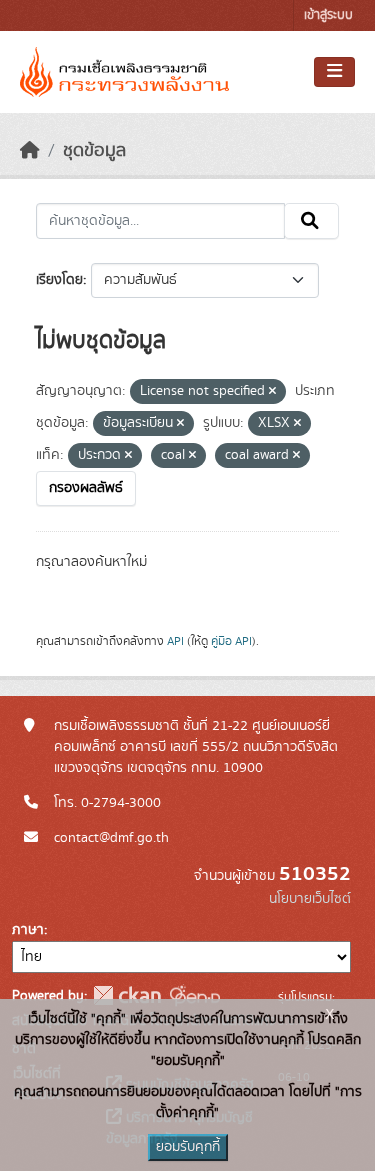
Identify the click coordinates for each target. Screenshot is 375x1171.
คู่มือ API (231, 641)
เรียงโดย (59, 280)
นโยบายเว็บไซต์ (310, 899)
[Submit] (311, 221)
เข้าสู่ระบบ (328, 15)
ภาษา (28, 930)
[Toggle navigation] (334, 72)
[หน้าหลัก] (30, 151)
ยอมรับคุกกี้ (188, 1147)
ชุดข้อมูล (94, 151)
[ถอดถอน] (272, 392)
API (175, 641)
